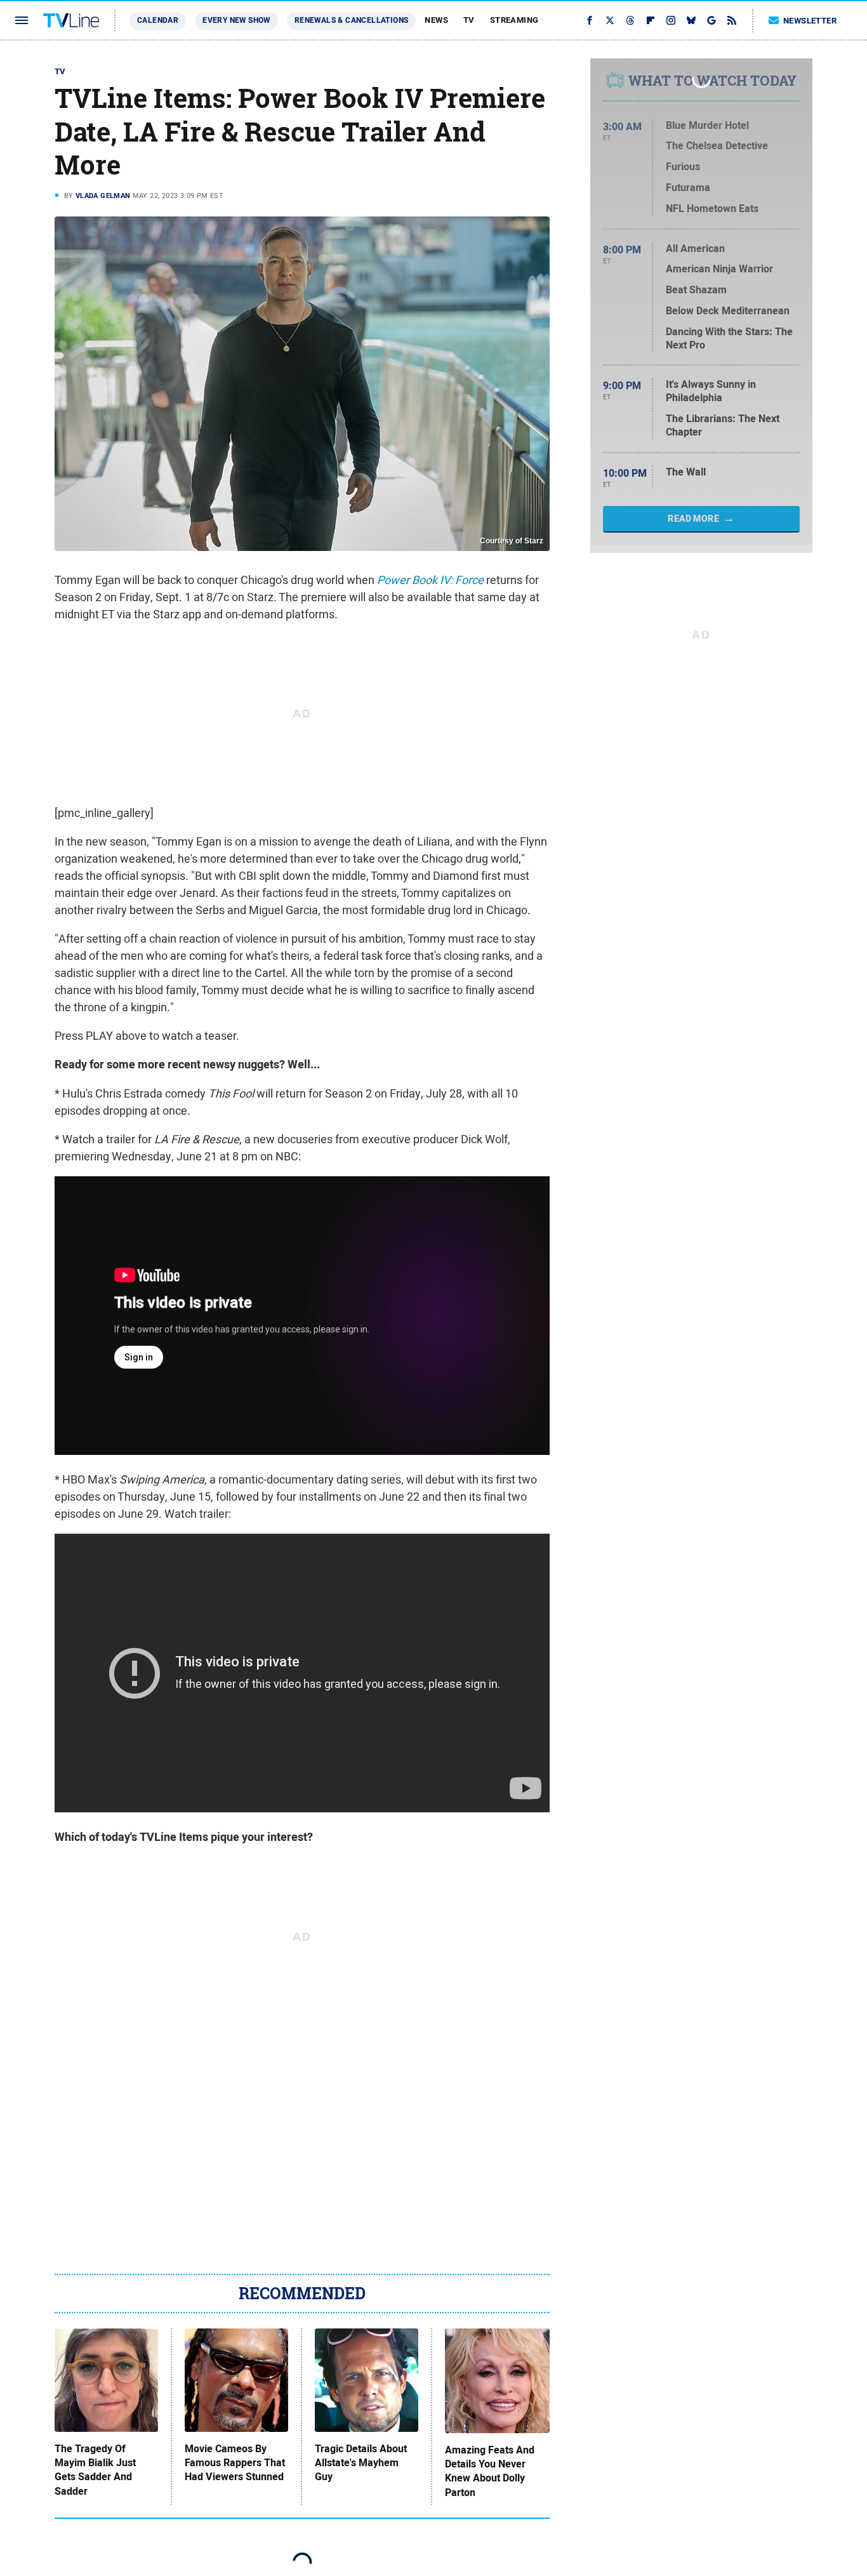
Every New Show (236, 20)
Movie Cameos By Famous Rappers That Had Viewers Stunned (235, 2463)
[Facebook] (590, 20)
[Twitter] (610, 20)
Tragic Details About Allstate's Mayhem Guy (361, 2463)
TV (469, 20)
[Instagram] (671, 20)
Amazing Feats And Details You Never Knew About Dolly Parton (490, 2472)
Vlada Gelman (103, 196)
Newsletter (810, 21)
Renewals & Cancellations (352, 20)
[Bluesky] (691, 20)
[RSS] (732, 20)
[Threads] (630, 20)
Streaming (514, 20)
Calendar (158, 20)
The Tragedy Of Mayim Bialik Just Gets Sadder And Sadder (95, 2470)
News (436, 20)
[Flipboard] (651, 20)
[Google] (711, 20)
